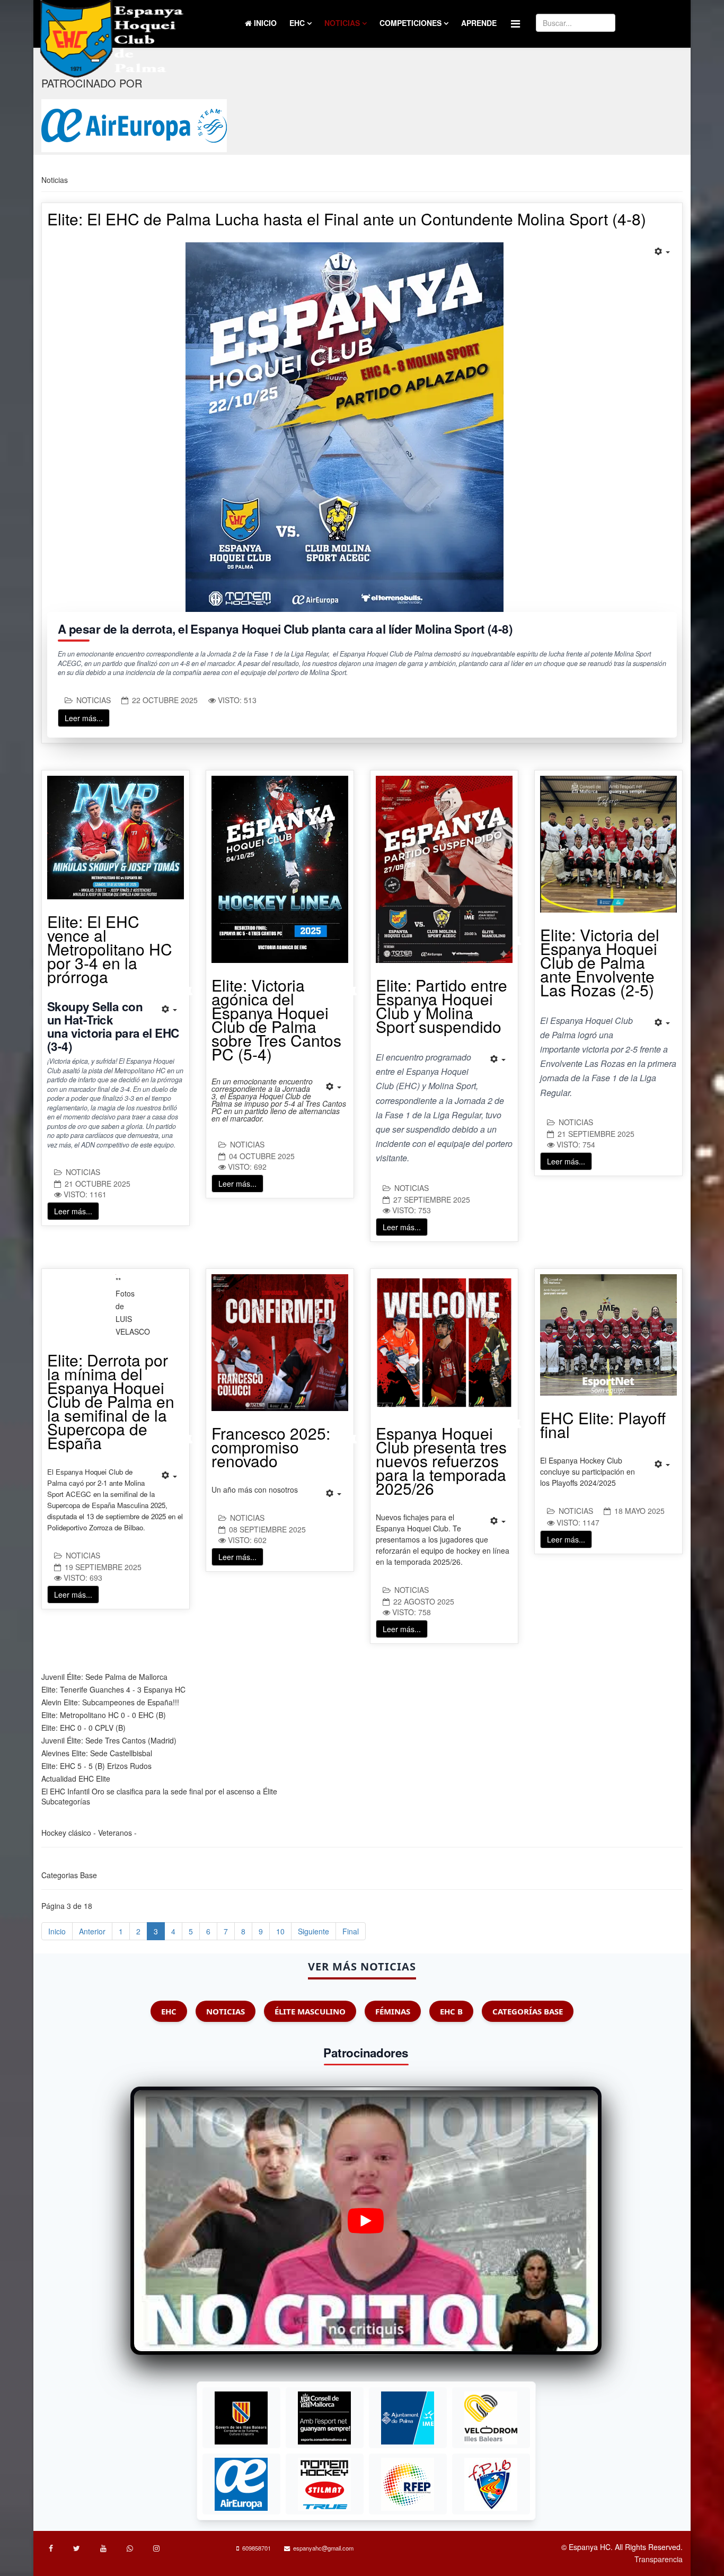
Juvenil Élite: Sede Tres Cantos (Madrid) (109, 1740)
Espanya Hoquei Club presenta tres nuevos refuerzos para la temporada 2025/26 (441, 1461)
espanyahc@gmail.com (323, 2548)
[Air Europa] (134, 126)
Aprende (479, 23)
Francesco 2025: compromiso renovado (271, 1447)
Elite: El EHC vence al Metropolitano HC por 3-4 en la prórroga (110, 949)
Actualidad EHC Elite (76, 1778)
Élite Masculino (310, 2011)
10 (280, 1931)
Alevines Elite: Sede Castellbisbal (97, 1753)
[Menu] (515, 23)
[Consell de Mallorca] (324, 2418)
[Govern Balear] (241, 2418)
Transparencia (659, 2559)
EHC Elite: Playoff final (603, 1425)
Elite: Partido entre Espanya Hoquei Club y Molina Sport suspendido (442, 1006)
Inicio (264, 23)
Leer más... (84, 718)
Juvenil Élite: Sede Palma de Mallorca (104, 1677)
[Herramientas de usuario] (663, 251)
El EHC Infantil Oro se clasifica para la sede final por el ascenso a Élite (159, 1791)
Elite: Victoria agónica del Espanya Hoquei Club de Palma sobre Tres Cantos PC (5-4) (276, 1019)
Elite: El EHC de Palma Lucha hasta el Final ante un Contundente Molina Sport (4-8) (347, 219)
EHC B (451, 2011)
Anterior (92, 1931)
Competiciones (410, 23)
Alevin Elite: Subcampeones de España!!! (110, 1702)
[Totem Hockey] (324, 2484)
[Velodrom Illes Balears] (491, 2418)
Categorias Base (69, 1875)
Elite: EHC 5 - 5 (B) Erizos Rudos (96, 1766)
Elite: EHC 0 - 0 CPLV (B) (83, 1728)
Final (351, 1931)
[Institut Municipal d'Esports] (408, 2418)
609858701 (257, 2548)
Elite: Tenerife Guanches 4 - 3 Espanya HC (113, 1689)
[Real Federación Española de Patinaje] (408, 2484)
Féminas (393, 2011)
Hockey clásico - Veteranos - (89, 1833)
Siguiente (314, 1931)
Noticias (342, 23)
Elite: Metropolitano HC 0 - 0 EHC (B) (104, 1715)
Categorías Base (528, 2011)
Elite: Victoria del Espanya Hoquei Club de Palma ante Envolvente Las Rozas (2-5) (600, 962)
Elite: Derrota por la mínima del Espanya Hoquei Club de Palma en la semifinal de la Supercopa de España (111, 1401)
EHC (297, 23)
